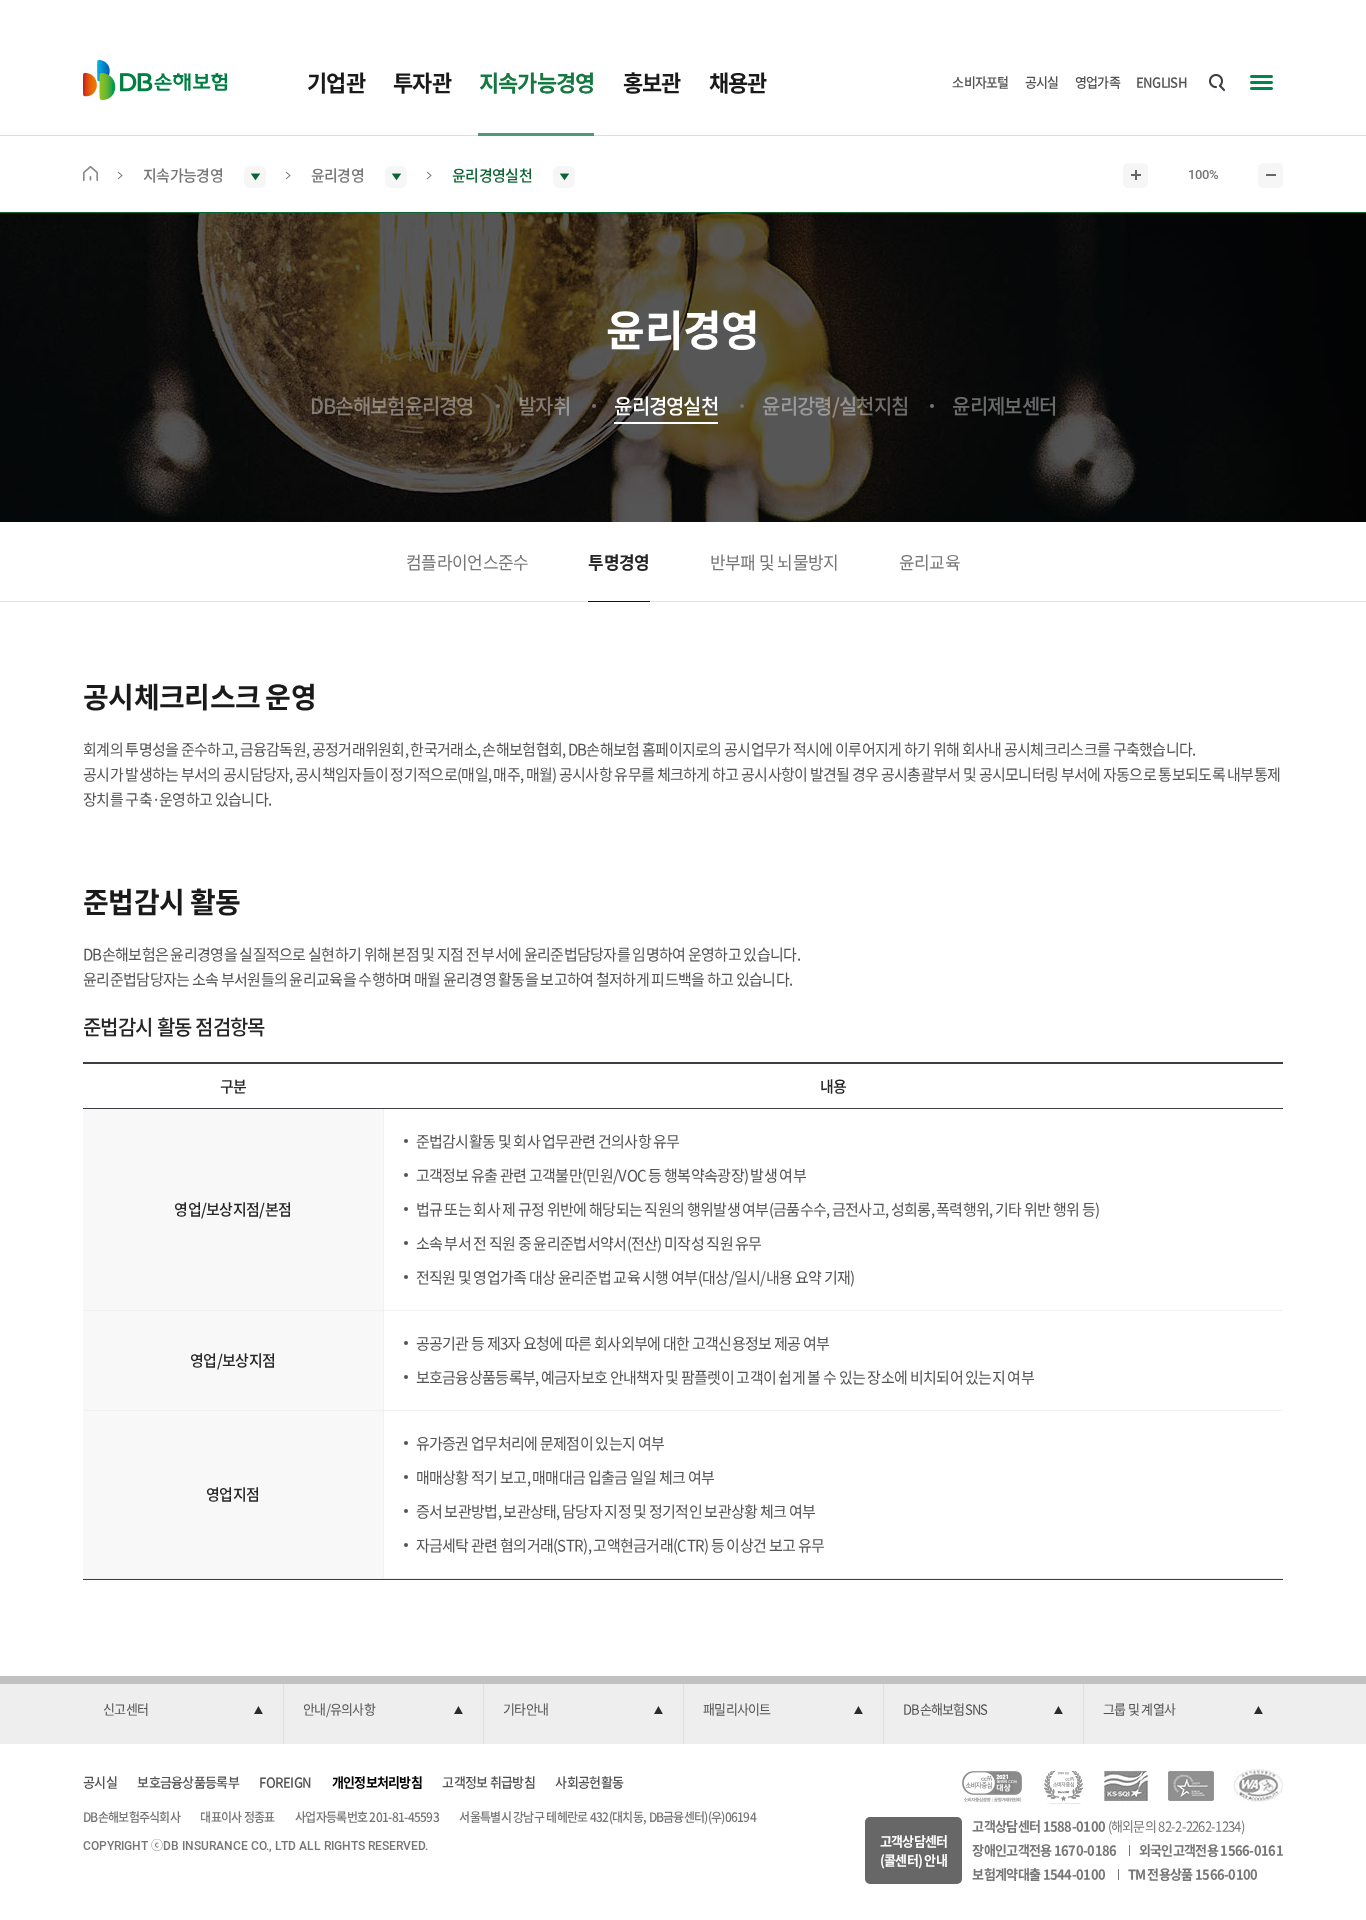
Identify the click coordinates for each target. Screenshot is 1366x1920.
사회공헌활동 (589, 1781)
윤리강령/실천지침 (835, 406)
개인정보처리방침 (377, 1781)
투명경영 (618, 561)
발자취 (544, 406)
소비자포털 (980, 81)
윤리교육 (929, 561)
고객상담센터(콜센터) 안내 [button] (914, 1850)
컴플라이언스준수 (467, 561)
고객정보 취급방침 (488, 1781)
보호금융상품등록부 (188, 1781)
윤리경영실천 (666, 406)
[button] (183, 1710)
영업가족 (1097, 81)
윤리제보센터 (1004, 406)
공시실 (1042, 81)
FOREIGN (285, 1781)
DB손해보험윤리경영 (392, 406)
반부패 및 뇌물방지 (774, 561)
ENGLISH (1161, 81)
